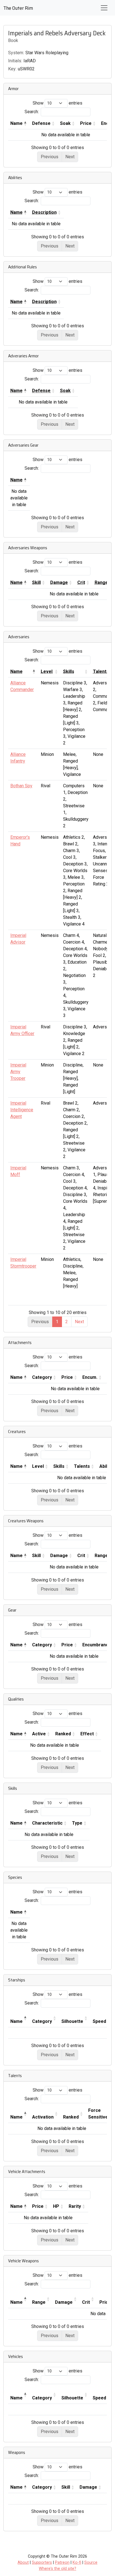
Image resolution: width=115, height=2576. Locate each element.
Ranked (63, 1734)
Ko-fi (77, 2563)
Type (77, 1823)
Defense (41, 123)
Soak (65, 123)
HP (56, 2206)
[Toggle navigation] (104, 8)
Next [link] (79, 1322)
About (23, 2563)
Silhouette (72, 2021)
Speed (99, 2021)
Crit (81, 1556)
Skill (36, 1556)
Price (86, 123)
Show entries (57, 103)
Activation (43, 2117)
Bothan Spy (21, 786)
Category (42, 1377)
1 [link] (57, 1322)
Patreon (62, 2563)
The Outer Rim (18, 8)
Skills (59, 1466)
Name (16, 123)
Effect (87, 1734)
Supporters (42, 2563)
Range (39, 2302)
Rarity (75, 2206)
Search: (32, 112)
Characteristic (47, 1823)
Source (91, 2563)
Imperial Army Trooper (18, 1072)
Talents (82, 1466)
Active (39, 1734)
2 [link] (67, 1322)
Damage (59, 1556)
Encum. (90, 1377)
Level (38, 1466)
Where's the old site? (57, 2569)
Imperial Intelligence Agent (22, 1110)
